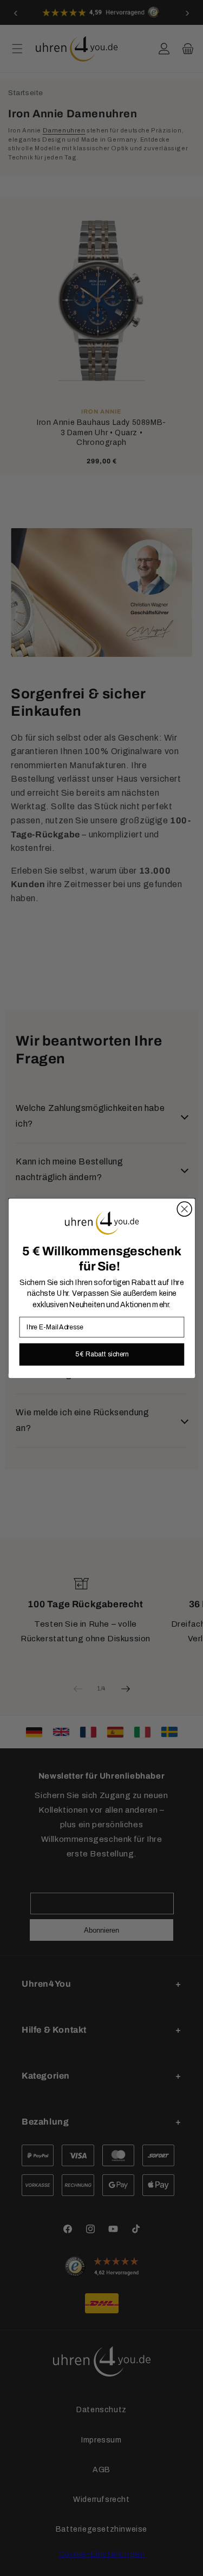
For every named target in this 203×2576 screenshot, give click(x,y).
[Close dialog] (184, 1209)
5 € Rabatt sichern (101, 1354)
